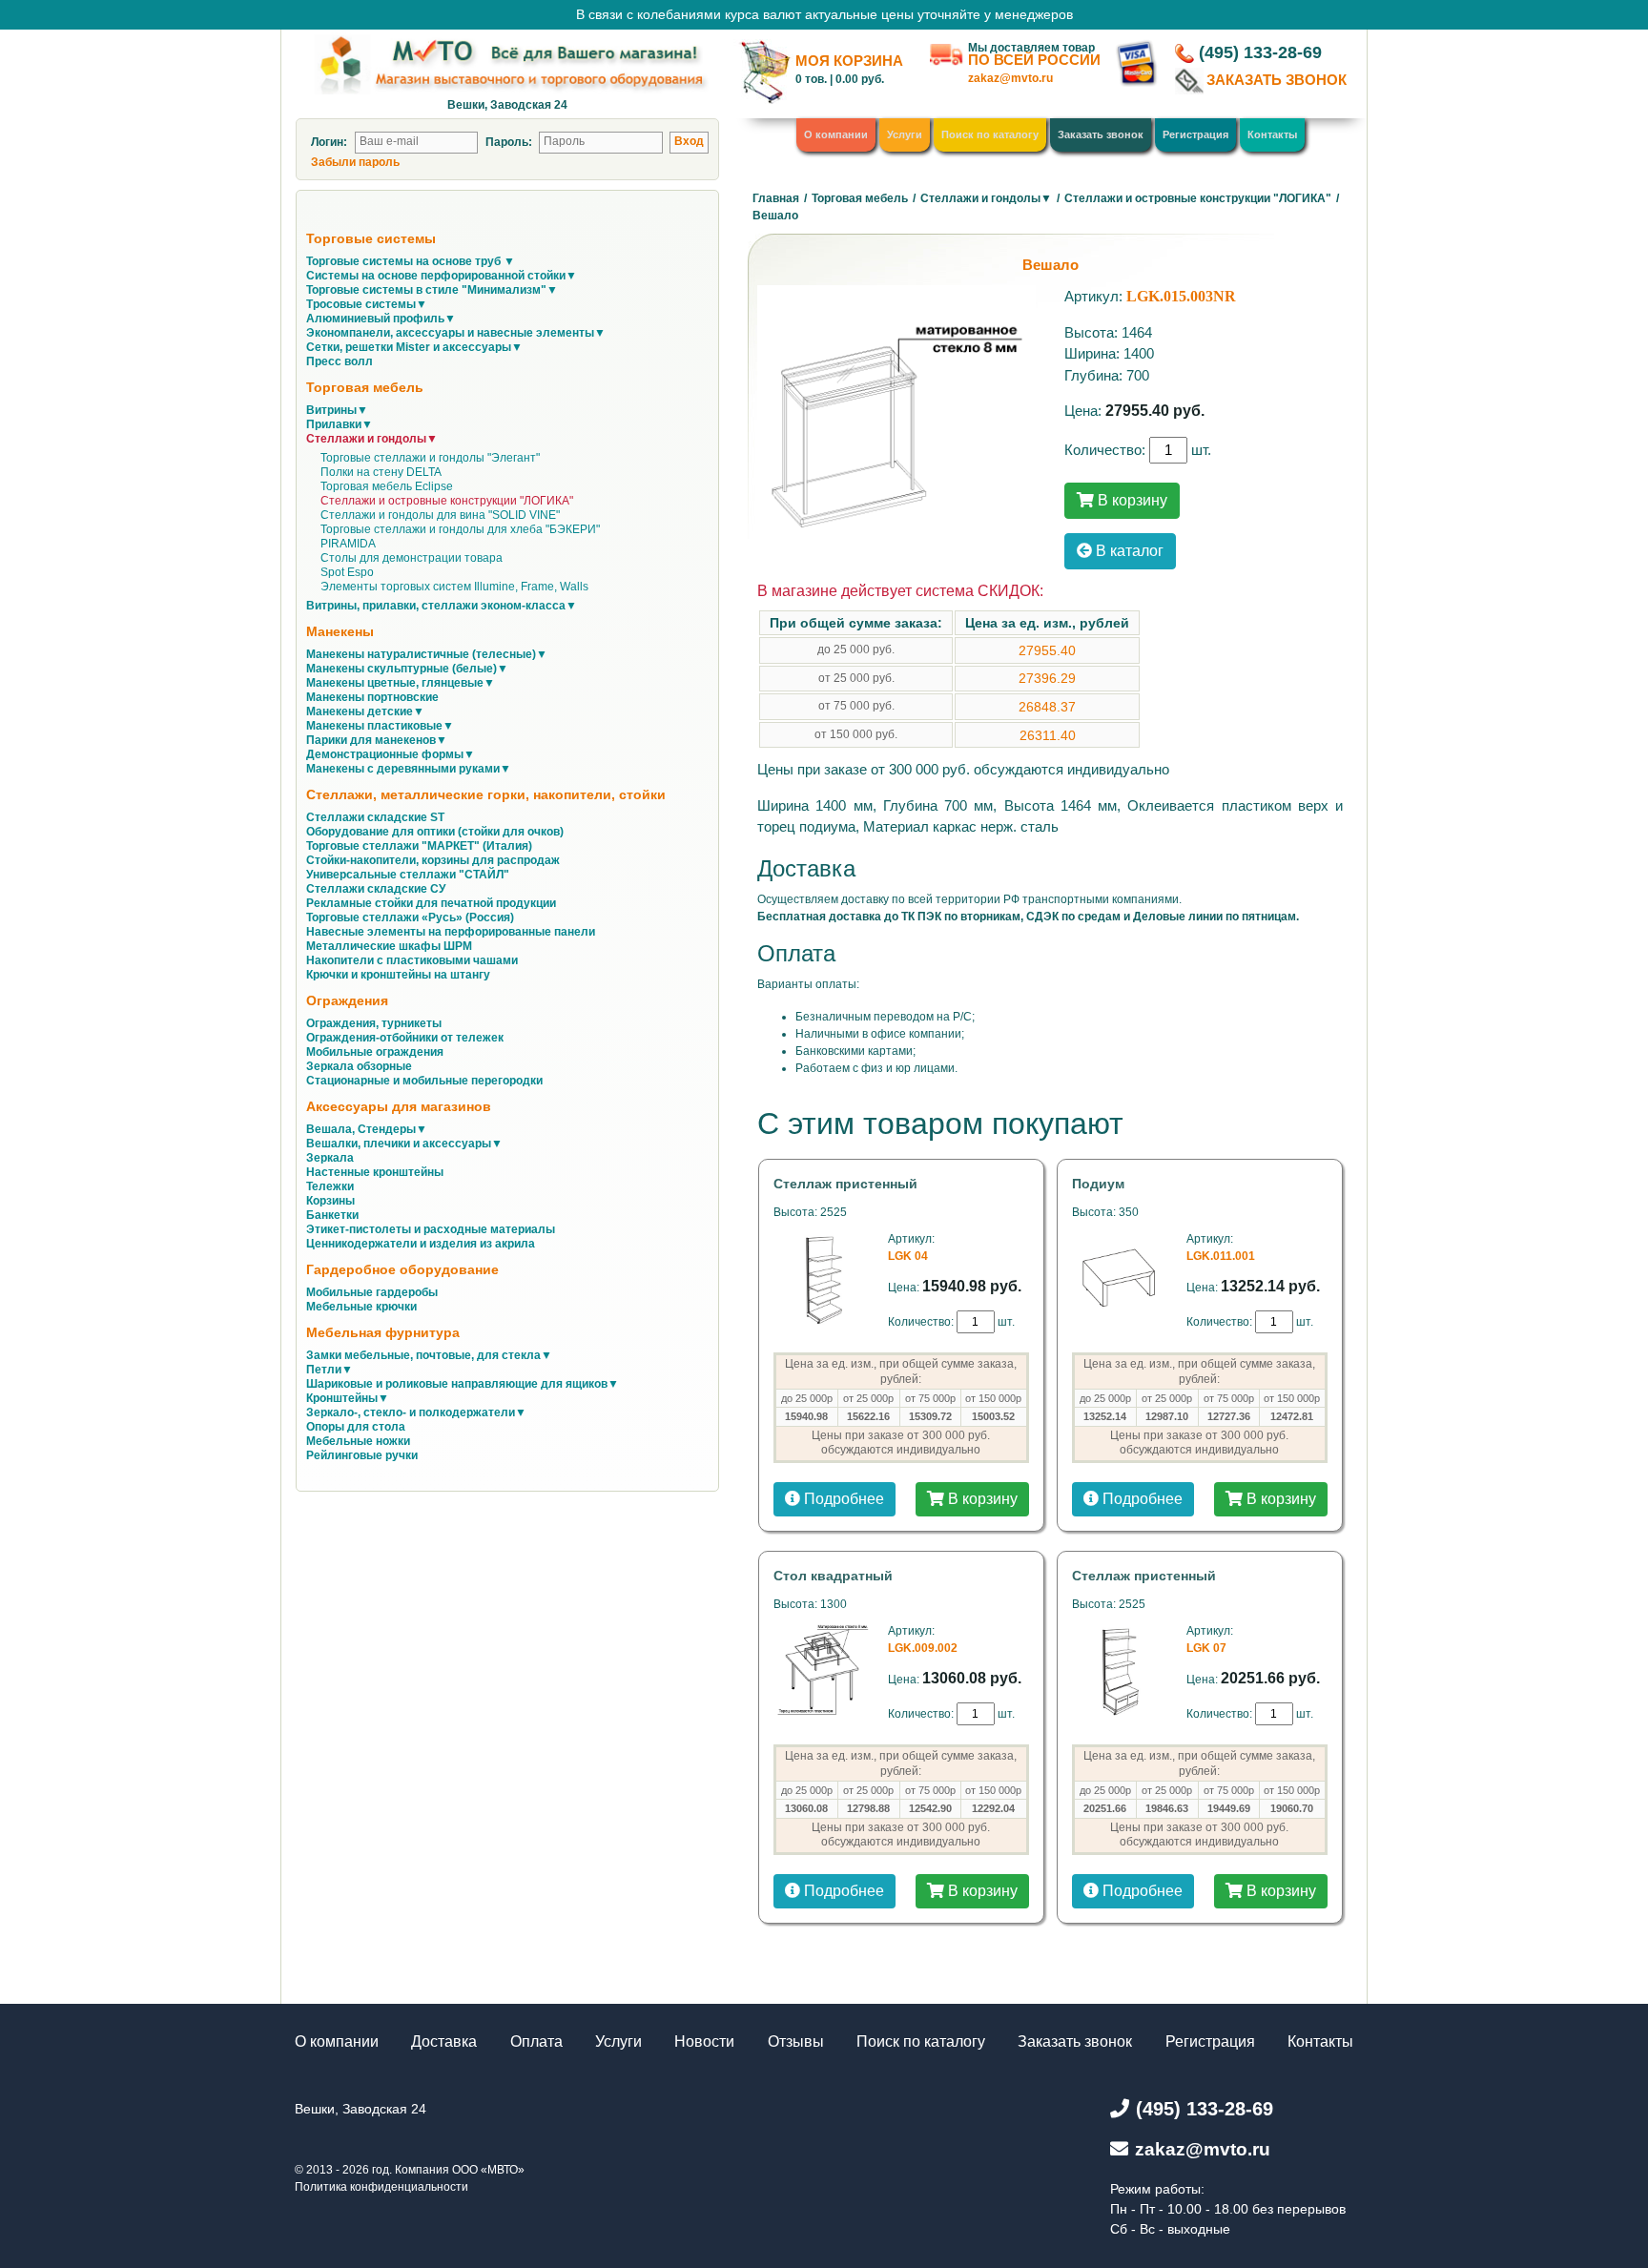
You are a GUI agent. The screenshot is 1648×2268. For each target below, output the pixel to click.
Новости (704, 2041)
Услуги (905, 134)
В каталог (1128, 551)
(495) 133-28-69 (1260, 52)
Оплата (536, 2041)
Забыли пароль (355, 162)
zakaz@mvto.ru (1010, 78)
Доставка (444, 2041)
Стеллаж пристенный (845, 1184)
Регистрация (1195, 134)
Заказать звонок (1101, 134)
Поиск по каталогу (990, 134)
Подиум (1098, 1184)
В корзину (1131, 500)
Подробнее (842, 1499)
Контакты (1272, 134)
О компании (836, 134)
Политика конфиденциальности (381, 2187)
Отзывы (796, 2041)
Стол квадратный (833, 1576)
